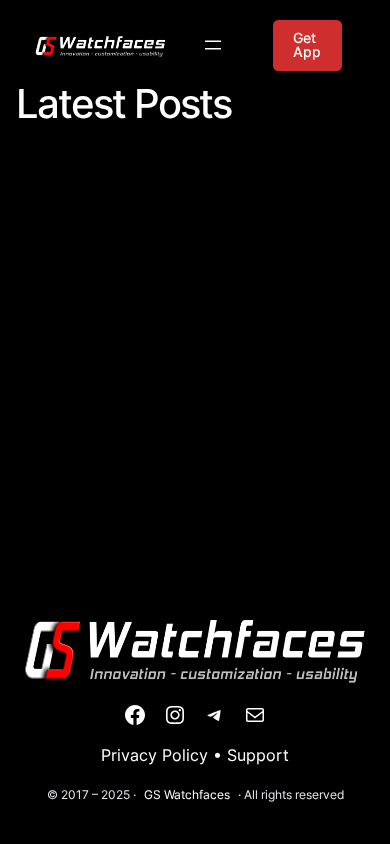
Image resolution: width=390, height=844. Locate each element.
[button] (307, 45)
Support (258, 755)
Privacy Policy (154, 755)
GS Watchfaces (187, 794)
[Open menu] (213, 45)
